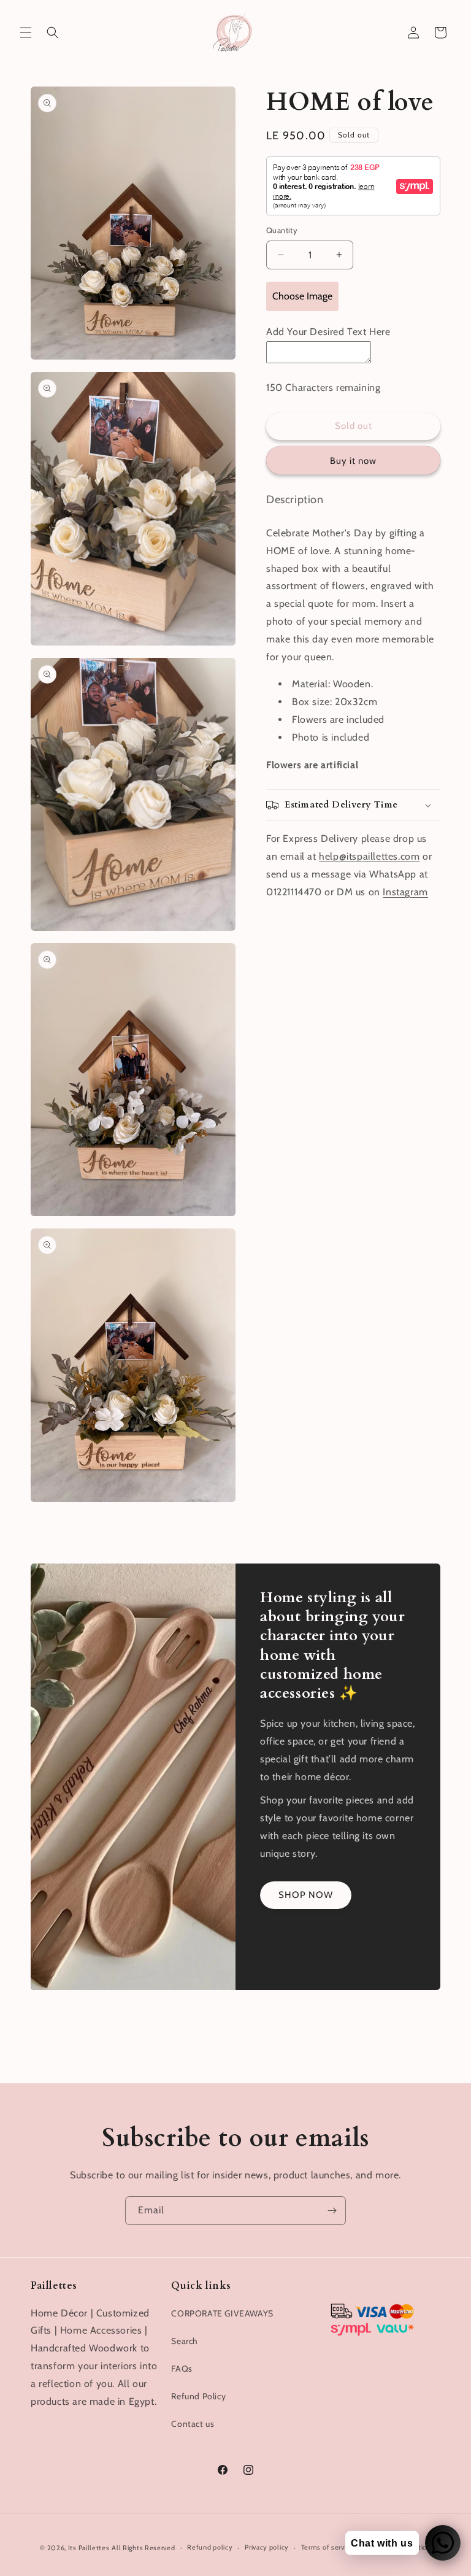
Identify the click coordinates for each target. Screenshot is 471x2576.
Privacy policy (267, 2547)
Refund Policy (198, 2396)
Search (185, 2341)
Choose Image (302, 296)
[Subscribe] (332, 2211)
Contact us (193, 2424)
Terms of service (327, 2547)
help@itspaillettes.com (369, 856)
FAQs (182, 2369)
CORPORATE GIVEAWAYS (222, 2313)
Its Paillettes (89, 2548)
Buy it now (353, 461)
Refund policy (210, 2547)
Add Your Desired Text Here (328, 332)
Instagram (405, 892)
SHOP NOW (306, 1895)
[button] (26, 33)
